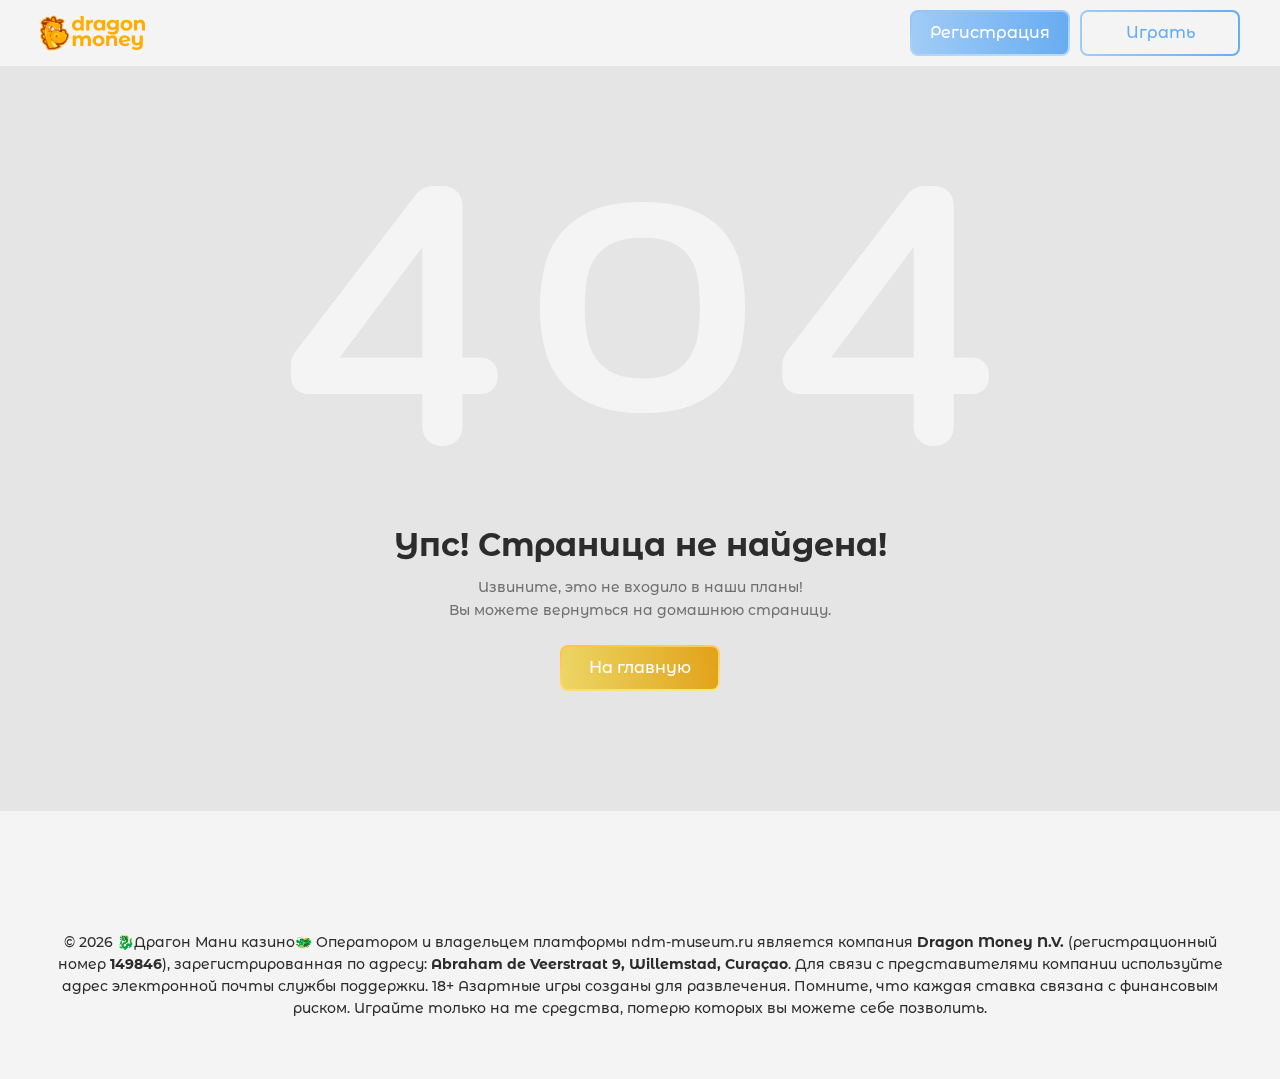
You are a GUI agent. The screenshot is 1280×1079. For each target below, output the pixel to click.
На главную (640, 667)
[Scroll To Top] (1221, 1020)
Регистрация (990, 32)
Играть (1160, 32)
